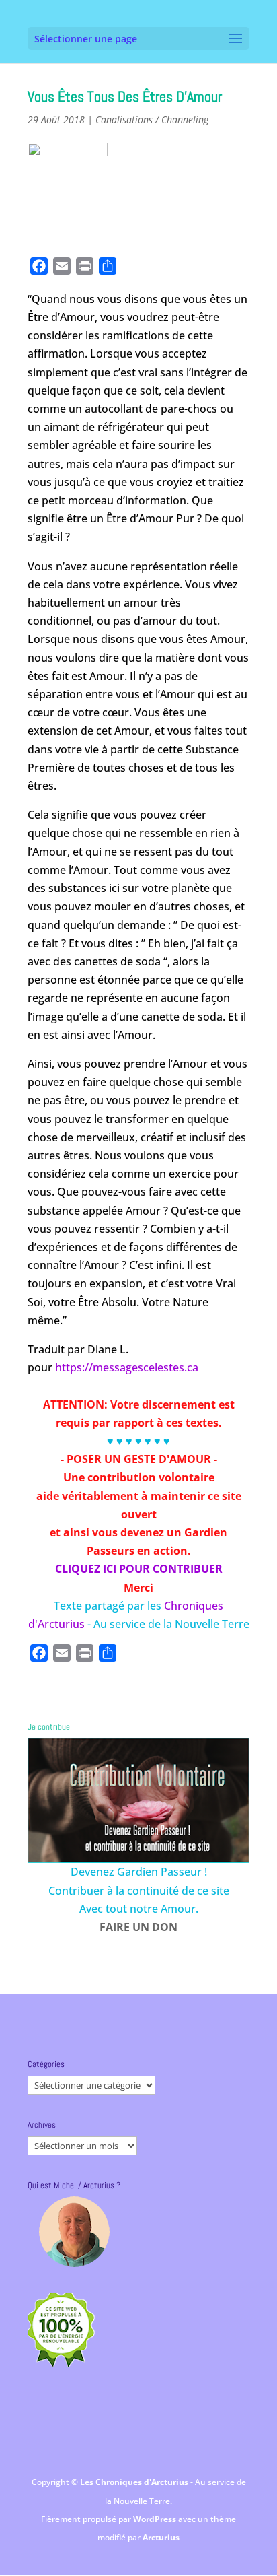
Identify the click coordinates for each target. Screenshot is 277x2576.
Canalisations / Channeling (152, 120)
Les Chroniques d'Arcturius (135, 2482)
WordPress (156, 2519)
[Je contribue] (138, 1800)
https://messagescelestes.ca (127, 1367)
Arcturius (161, 2537)
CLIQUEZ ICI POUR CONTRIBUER (139, 1569)
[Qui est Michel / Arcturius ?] (74, 2232)
